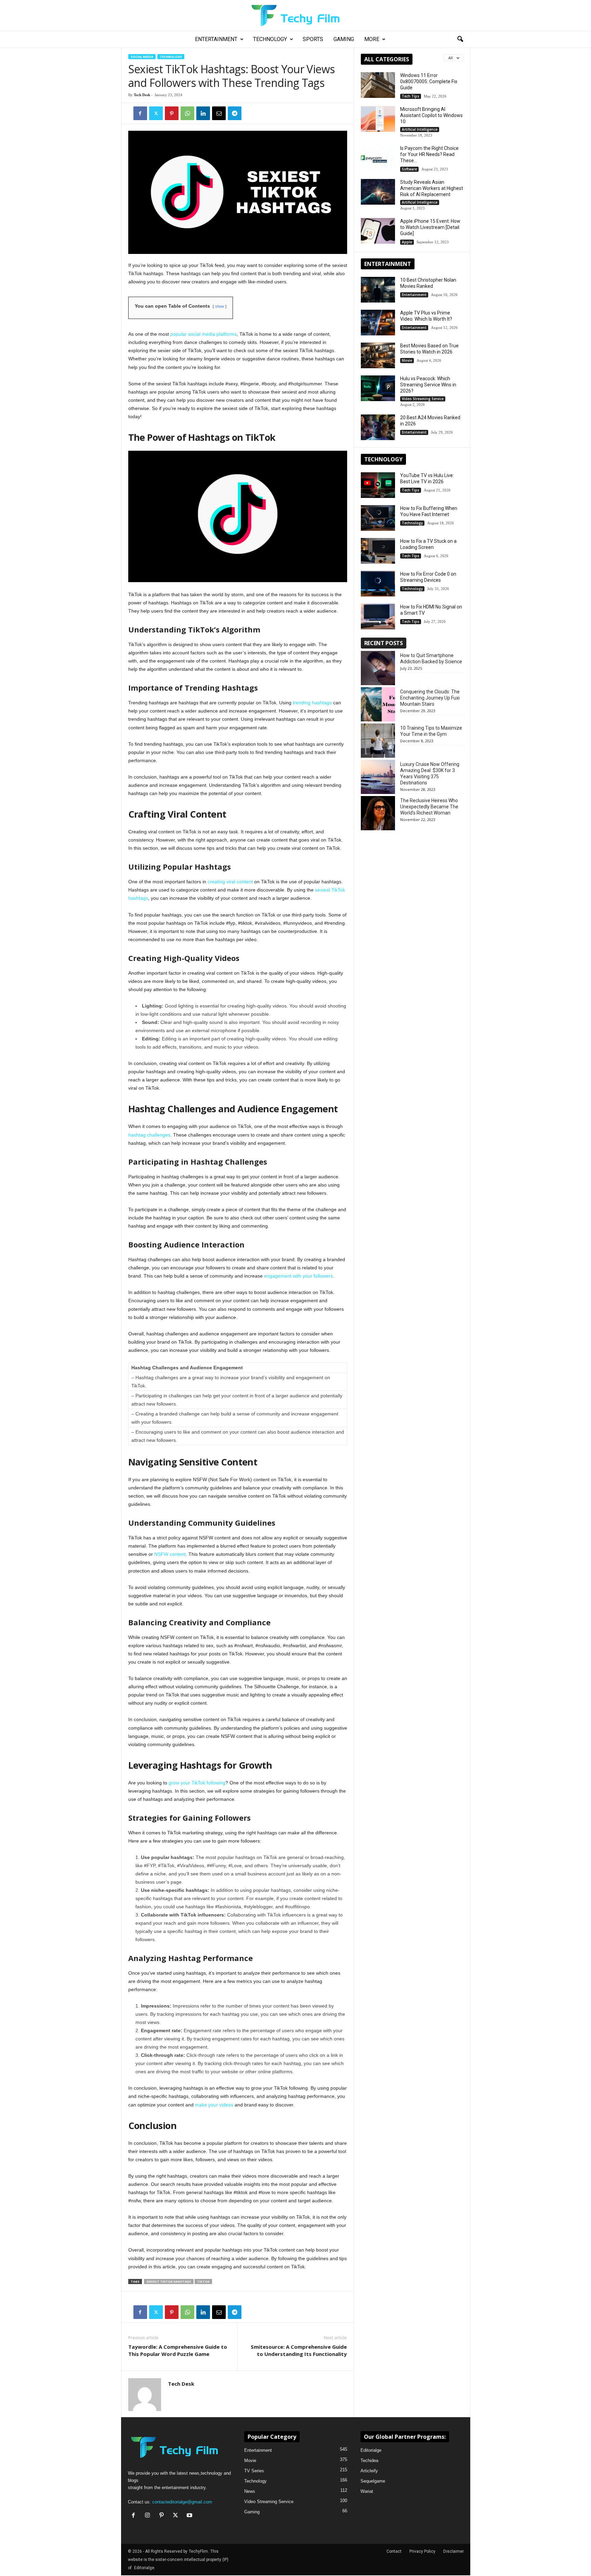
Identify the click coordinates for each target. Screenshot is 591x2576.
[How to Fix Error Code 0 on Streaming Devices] (378, 584)
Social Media (142, 57)
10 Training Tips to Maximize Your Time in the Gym (431, 731)
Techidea (369, 2460)
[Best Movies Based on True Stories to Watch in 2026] (378, 355)
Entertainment (216, 39)
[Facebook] (140, 113)
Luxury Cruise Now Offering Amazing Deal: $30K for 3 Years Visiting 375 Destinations (430, 773)
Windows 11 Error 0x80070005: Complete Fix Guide (429, 81)
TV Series (254, 2471)
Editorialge (371, 2450)
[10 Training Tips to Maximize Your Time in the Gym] (378, 741)
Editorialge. (145, 2568)
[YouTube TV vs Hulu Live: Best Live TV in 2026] (378, 485)
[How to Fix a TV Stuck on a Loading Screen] (378, 551)
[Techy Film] (295, 15)
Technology (270, 39)
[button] (460, 39)
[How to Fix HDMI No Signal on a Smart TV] (378, 617)
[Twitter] (156, 113)
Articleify (369, 2471)
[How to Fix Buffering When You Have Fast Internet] (378, 518)
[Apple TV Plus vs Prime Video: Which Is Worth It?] (378, 323)
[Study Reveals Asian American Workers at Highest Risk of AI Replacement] (378, 192)
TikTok (203, 2282)
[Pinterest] (172, 113)
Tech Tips (411, 96)
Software (409, 169)
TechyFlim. (199, 2551)
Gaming (344, 39)
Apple (407, 242)
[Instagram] (149, 2516)
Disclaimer (454, 2551)
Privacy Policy (422, 2551)
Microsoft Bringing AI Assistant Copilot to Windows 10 (431, 115)
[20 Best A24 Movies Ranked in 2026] (378, 427)
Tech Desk (142, 95)
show (220, 306)
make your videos (214, 2105)
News (250, 2491)
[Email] (219, 113)
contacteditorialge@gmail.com (182, 2502)
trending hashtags (312, 703)
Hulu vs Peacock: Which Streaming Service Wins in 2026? (428, 385)
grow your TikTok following (197, 1783)
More (372, 39)
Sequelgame (373, 2481)
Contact (394, 2551)
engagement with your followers (298, 1276)
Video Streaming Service (423, 399)
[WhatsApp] (187, 113)
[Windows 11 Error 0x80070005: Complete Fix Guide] (378, 85)
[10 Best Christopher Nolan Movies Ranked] (378, 290)
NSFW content (170, 1554)
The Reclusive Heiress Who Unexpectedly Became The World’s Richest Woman (429, 807)
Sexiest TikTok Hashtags (169, 2282)
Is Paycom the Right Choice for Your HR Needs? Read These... (429, 154)
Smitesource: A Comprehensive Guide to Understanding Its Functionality (299, 2350)
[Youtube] (190, 2516)
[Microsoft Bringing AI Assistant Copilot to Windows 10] (378, 119)
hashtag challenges (149, 1135)
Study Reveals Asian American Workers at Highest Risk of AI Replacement (432, 188)
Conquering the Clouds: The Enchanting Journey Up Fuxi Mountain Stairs (430, 698)
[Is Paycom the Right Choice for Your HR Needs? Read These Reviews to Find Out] (378, 158)
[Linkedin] (203, 113)
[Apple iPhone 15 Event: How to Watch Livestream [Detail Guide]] (378, 231)
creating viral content (230, 882)
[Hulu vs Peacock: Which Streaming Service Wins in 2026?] (378, 388)
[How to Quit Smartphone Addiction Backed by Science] (378, 668)
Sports (313, 39)
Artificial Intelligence (420, 129)
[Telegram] (235, 113)
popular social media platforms (203, 334)
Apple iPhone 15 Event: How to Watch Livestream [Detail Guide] (430, 227)
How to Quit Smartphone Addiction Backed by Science (431, 658)
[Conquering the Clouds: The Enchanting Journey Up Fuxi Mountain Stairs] (378, 704)
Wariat (367, 2491)
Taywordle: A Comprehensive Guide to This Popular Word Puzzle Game (178, 2350)
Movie (407, 360)
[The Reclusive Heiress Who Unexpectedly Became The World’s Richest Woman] (378, 813)
